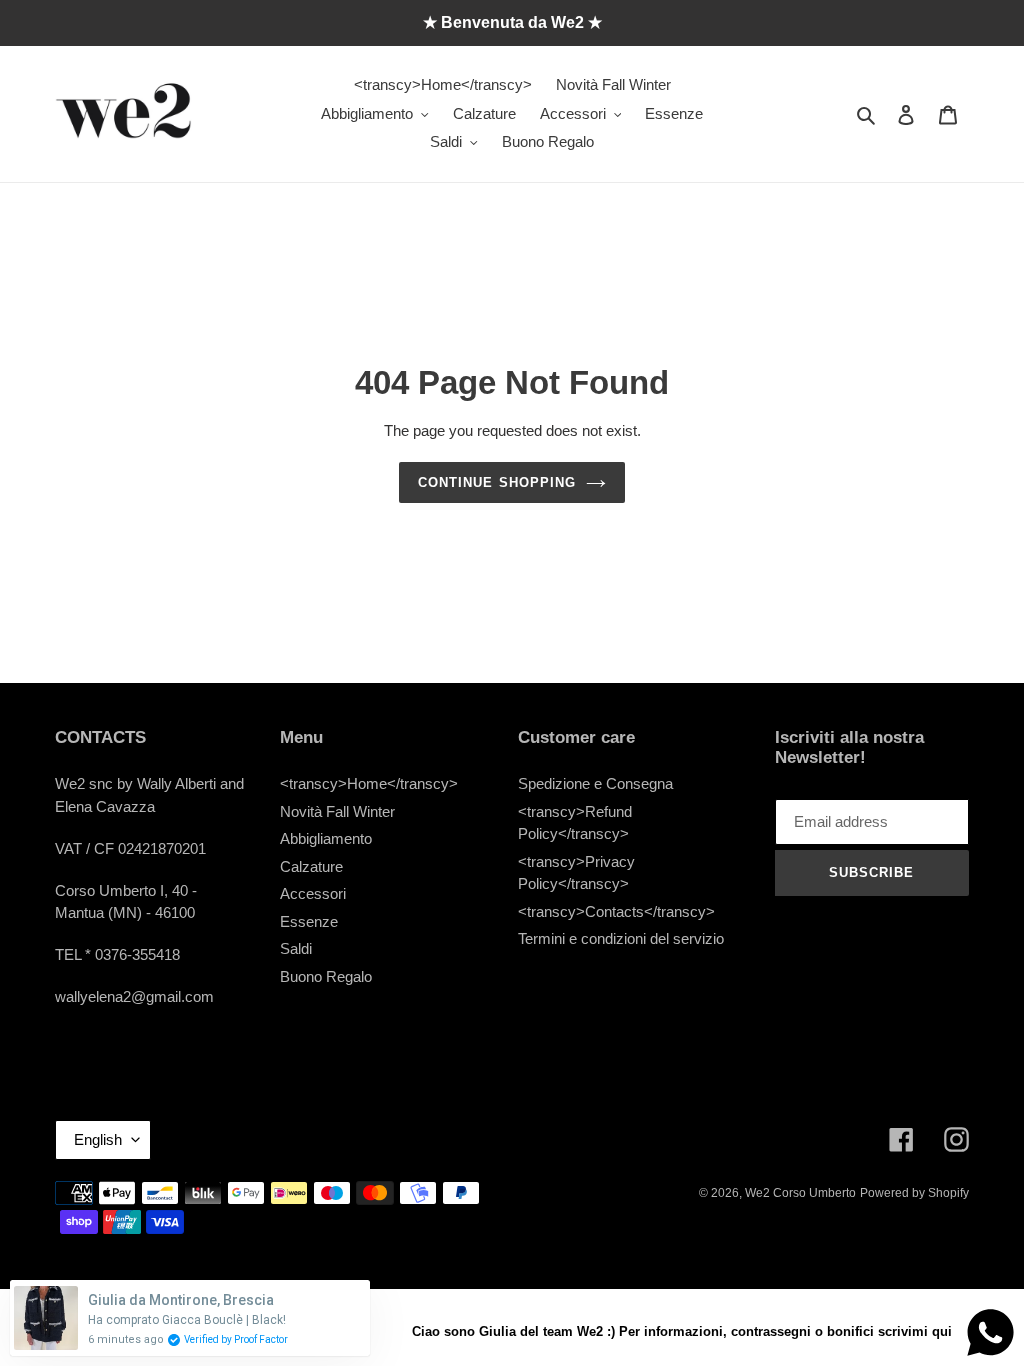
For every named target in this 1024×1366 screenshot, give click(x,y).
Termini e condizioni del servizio (621, 938)
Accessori (313, 893)
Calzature (311, 866)
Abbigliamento (326, 838)
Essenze (309, 921)
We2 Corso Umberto (800, 1193)
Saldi (296, 948)
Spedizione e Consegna (595, 783)
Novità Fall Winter (337, 811)
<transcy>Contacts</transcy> (616, 911)
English (98, 1139)
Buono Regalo (326, 976)
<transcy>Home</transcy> (369, 783)
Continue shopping (497, 482)
